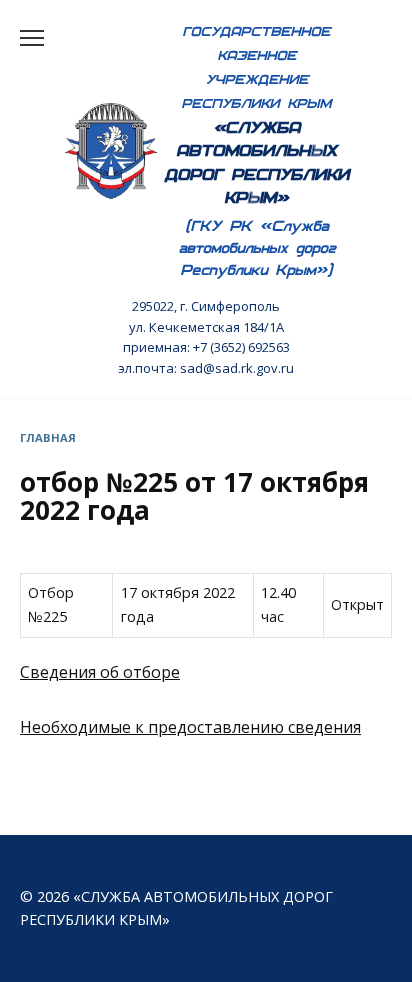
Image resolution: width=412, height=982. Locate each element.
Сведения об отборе (100, 672)
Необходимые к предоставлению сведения (190, 727)
